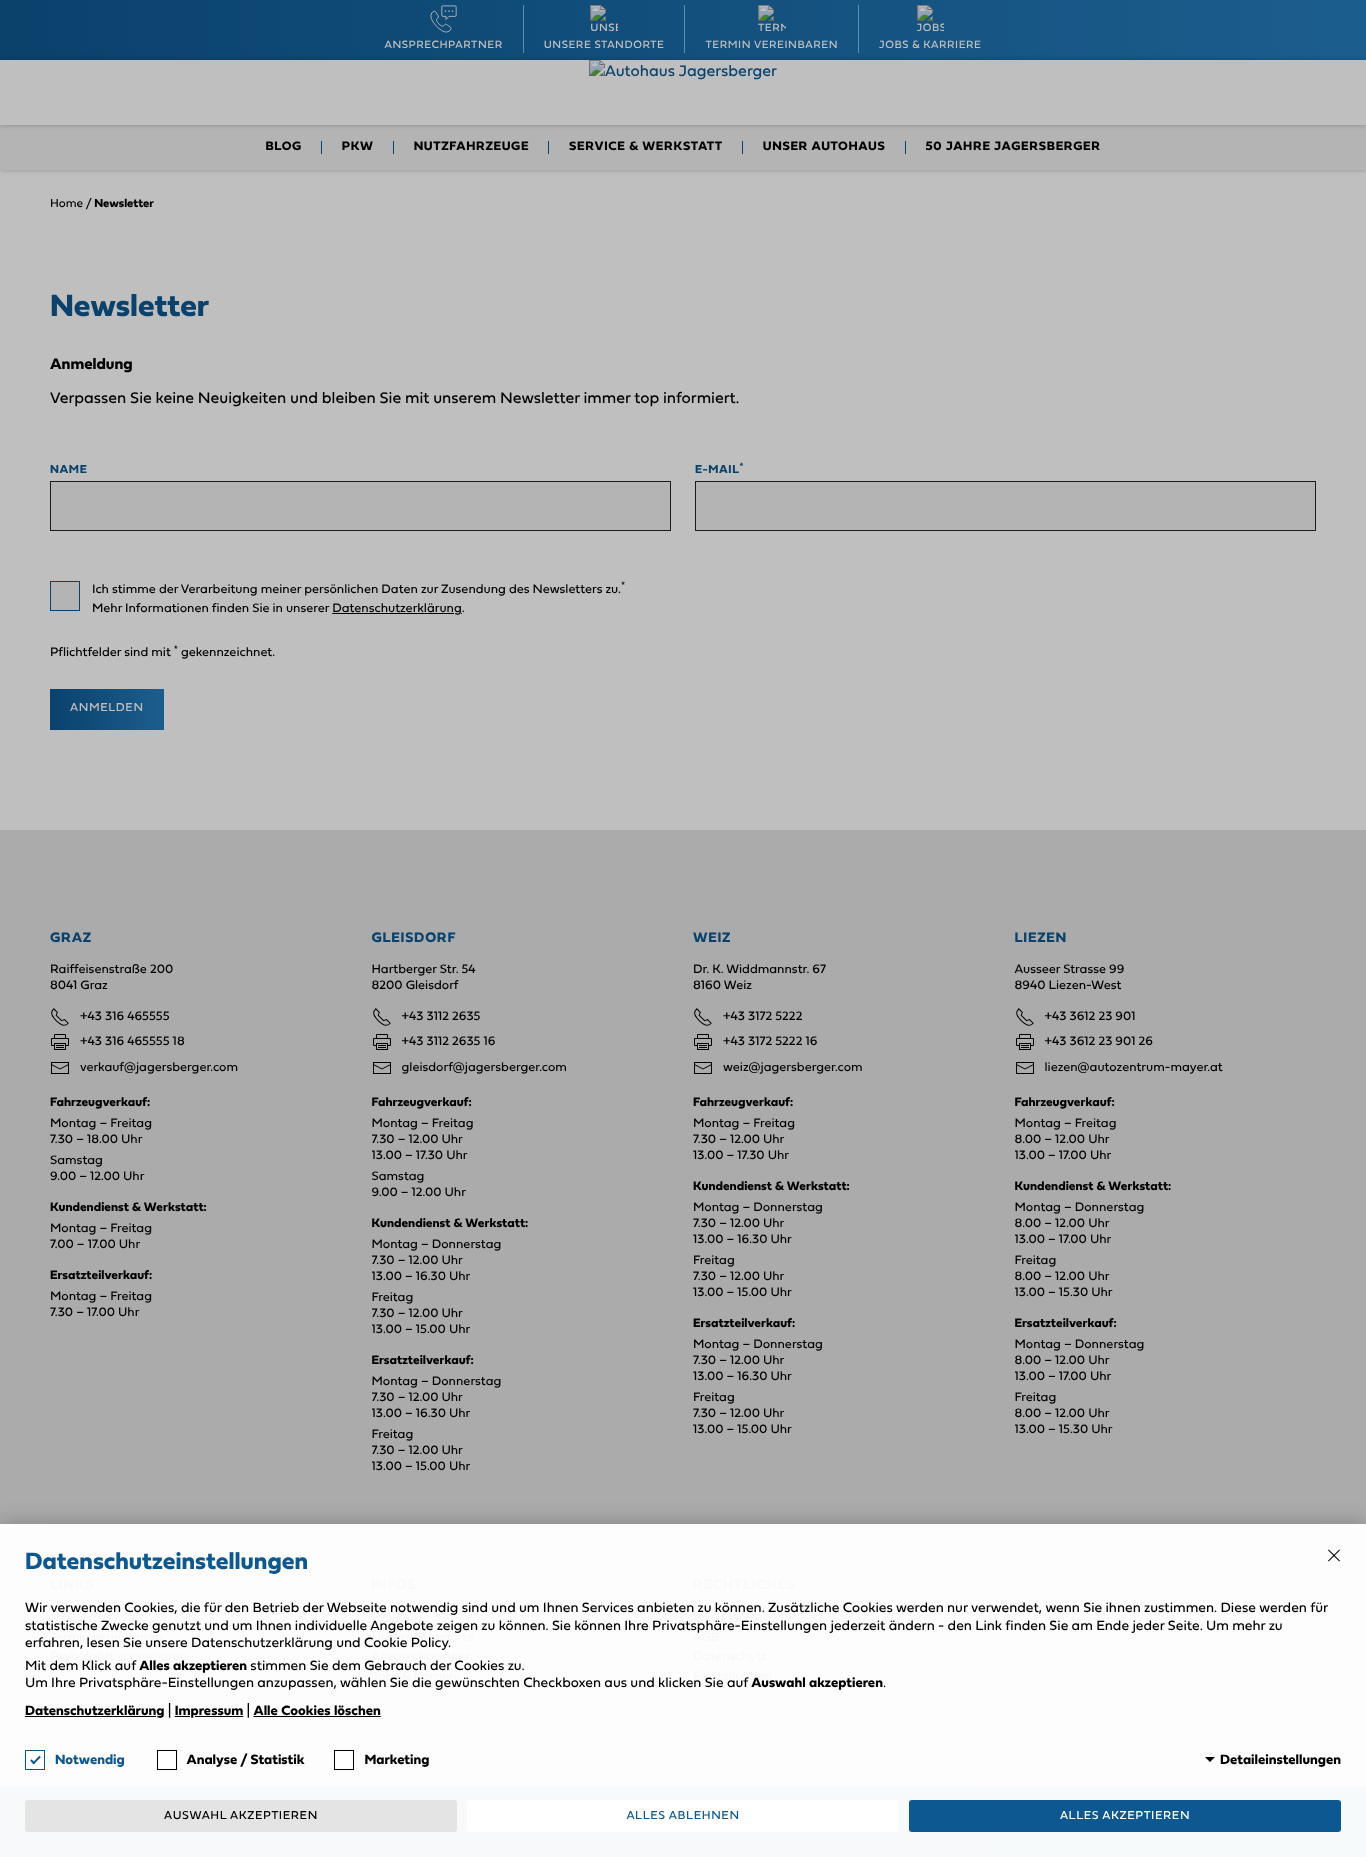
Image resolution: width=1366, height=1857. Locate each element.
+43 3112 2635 (441, 1017)
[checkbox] (65, 596)
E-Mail (719, 470)
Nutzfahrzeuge (471, 147)
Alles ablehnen (682, 1816)
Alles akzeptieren (1125, 1816)
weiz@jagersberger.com (793, 1068)
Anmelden (107, 708)
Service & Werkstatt (646, 147)
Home (66, 204)
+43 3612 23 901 (1090, 1017)
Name (68, 470)
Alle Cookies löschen (317, 1711)
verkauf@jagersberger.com (159, 1068)
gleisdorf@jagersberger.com (484, 1068)
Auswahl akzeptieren (241, 1816)
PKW (358, 147)
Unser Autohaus (824, 147)
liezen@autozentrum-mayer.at (1134, 1068)
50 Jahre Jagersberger (1013, 147)
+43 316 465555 (125, 1017)
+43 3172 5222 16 (770, 1042)
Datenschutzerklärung (397, 609)
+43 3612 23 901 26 (1099, 1042)
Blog (283, 147)
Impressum (209, 1711)
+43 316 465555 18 (132, 1042)
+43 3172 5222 (762, 1017)
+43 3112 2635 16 (449, 1042)
